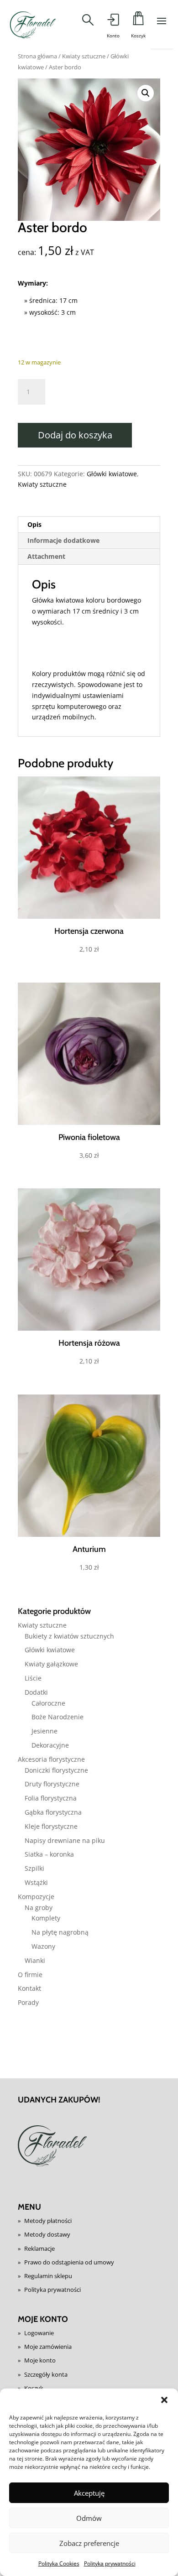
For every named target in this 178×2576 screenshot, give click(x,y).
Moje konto (40, 2360)
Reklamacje (39, 2248)
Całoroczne (48, 1703)
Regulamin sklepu (48, 2276)
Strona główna (37, 56)
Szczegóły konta (46, 2374)
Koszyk (34, 2388)
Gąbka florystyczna (53, 1812)
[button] (164, 2400)
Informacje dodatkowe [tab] (63, 540)
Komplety (46, 1918)
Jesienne (44, 1731)
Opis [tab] (34, 524)
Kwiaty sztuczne (84, 56)
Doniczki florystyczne (56, 1770)
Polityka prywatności (110, 2563)
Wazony (43, 1946)
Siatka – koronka (49, 1854)
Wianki (35, 1960)
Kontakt (29, 1988)
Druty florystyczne (52, 1784)
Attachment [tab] (46, 556)
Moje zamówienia (48, 2347)
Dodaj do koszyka (75, 435)
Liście (33, 1678)
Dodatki (36, 1692)
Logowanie (39, 2333)
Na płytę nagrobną (60, 1932)
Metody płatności (48, 2221)
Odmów (89, 2518)
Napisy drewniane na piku (65, 1840)
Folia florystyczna (51, 1798)
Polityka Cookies (59, 2563)
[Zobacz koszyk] (138, 21)
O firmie (30, 1975)
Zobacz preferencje (89, 2543)
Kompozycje (36, 1897)
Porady (28, 2002)
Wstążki (36, 1882)
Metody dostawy (47, 2234)
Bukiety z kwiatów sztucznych (69, 1636)
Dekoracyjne (50, 1745)
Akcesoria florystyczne (51, 1759)
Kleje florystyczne (51, 1826)
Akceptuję (89, 2493)
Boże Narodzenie (58, 1717)
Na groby (39, 1907)
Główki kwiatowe (112, 474)
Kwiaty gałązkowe (51, 1664)
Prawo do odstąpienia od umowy (69, 2262)
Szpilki (34, 1868)
